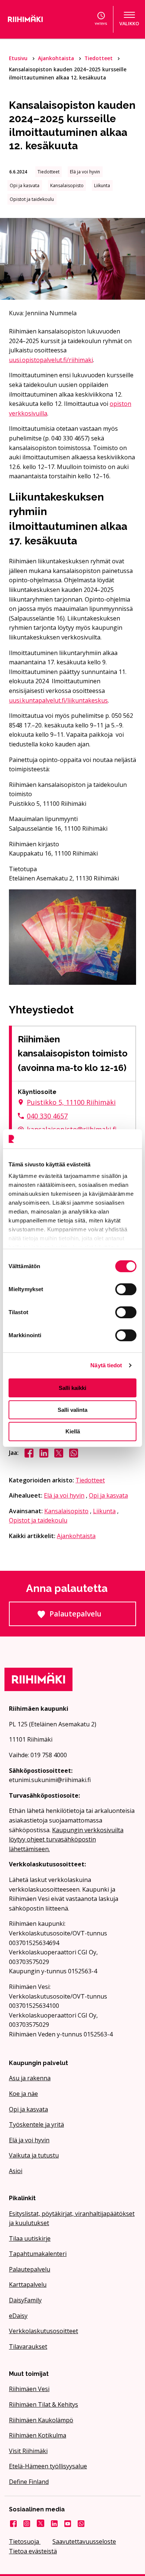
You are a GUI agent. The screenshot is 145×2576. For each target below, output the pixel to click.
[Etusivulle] (34, 19)
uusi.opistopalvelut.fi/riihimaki (51, 360)
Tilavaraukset (28, 2347)
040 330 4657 (47, 1116)
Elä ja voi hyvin (64, 1495)
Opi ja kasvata (108, 1495)
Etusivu (19, 58)
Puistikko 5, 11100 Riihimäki (71, 1102)
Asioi (16, 2171)
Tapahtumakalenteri (38, 2254)
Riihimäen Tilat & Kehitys (43, 2404)
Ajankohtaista (57, 58)
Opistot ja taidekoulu (38, 1520)
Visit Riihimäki (28, 2451)
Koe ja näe (23, 2094)
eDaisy (18, 2316)
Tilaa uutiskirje (30, 2238)
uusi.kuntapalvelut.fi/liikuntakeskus (58, 700)
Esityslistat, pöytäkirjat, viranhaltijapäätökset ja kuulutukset (72, 2218)
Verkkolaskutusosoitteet (43, 2331)
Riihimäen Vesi (29, 2389)
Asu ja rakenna (30, 2078)
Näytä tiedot (106, 1365)
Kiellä (73, 1431)
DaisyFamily (25, 2300)
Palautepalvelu (93, 1617)
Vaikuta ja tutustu (34, 2155)
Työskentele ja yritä (36, 2124)
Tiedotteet (99, 58)
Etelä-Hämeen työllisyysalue (48, 2466)
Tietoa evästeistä (33, 2551)
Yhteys (101, 24)
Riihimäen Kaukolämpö (41, 2420)
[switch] (126, 1289)
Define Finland (29, 2482)
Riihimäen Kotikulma (38, 2435)
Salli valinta (72, 1410)
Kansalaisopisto (66, 1511)
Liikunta (104, 1511)
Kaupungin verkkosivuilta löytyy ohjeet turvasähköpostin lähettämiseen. (66, 1839)
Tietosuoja (25, 2541)
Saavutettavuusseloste (84, 2541)
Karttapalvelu (28, 2284)
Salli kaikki (72, 1388)
